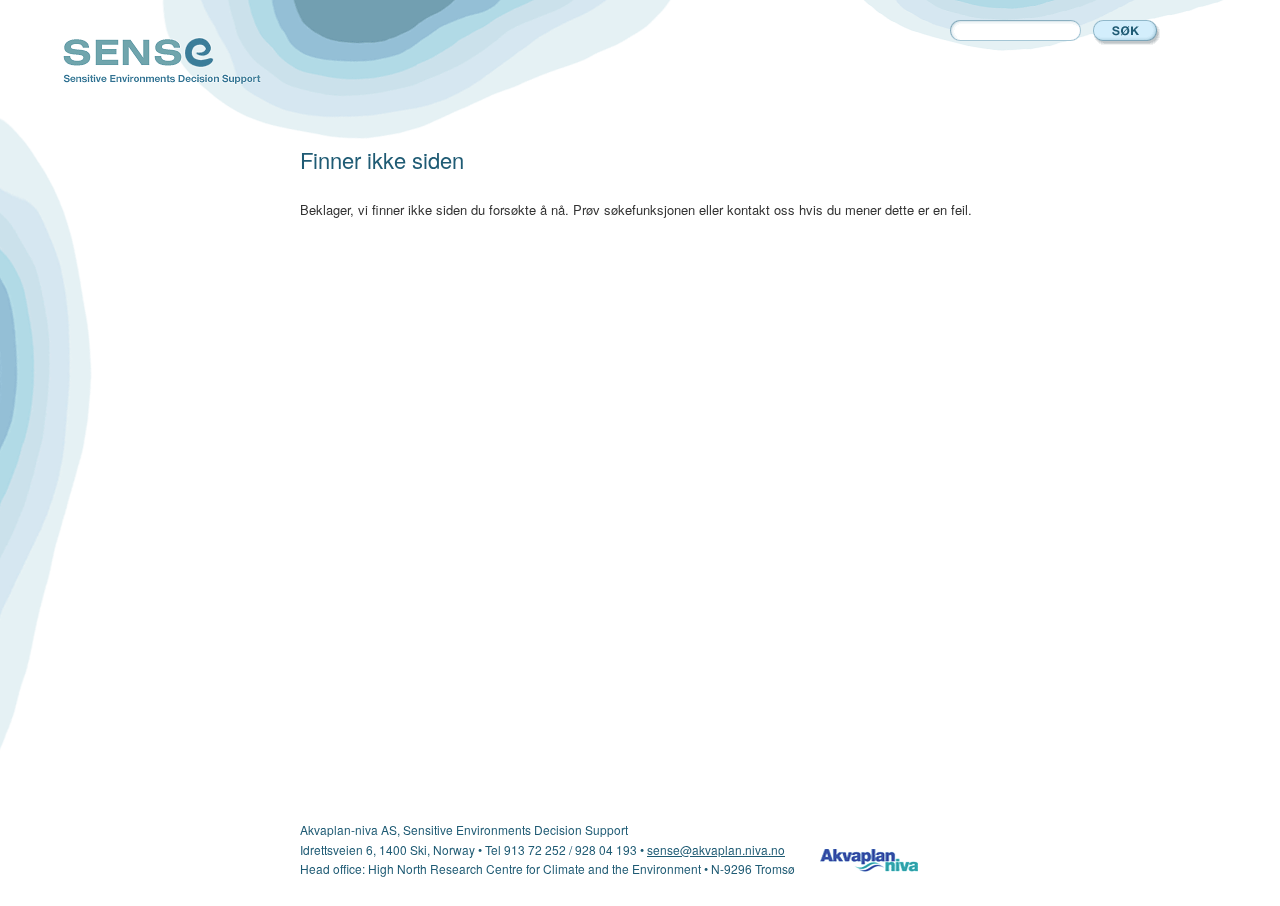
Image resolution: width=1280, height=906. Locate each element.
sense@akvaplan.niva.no (716, 849)
